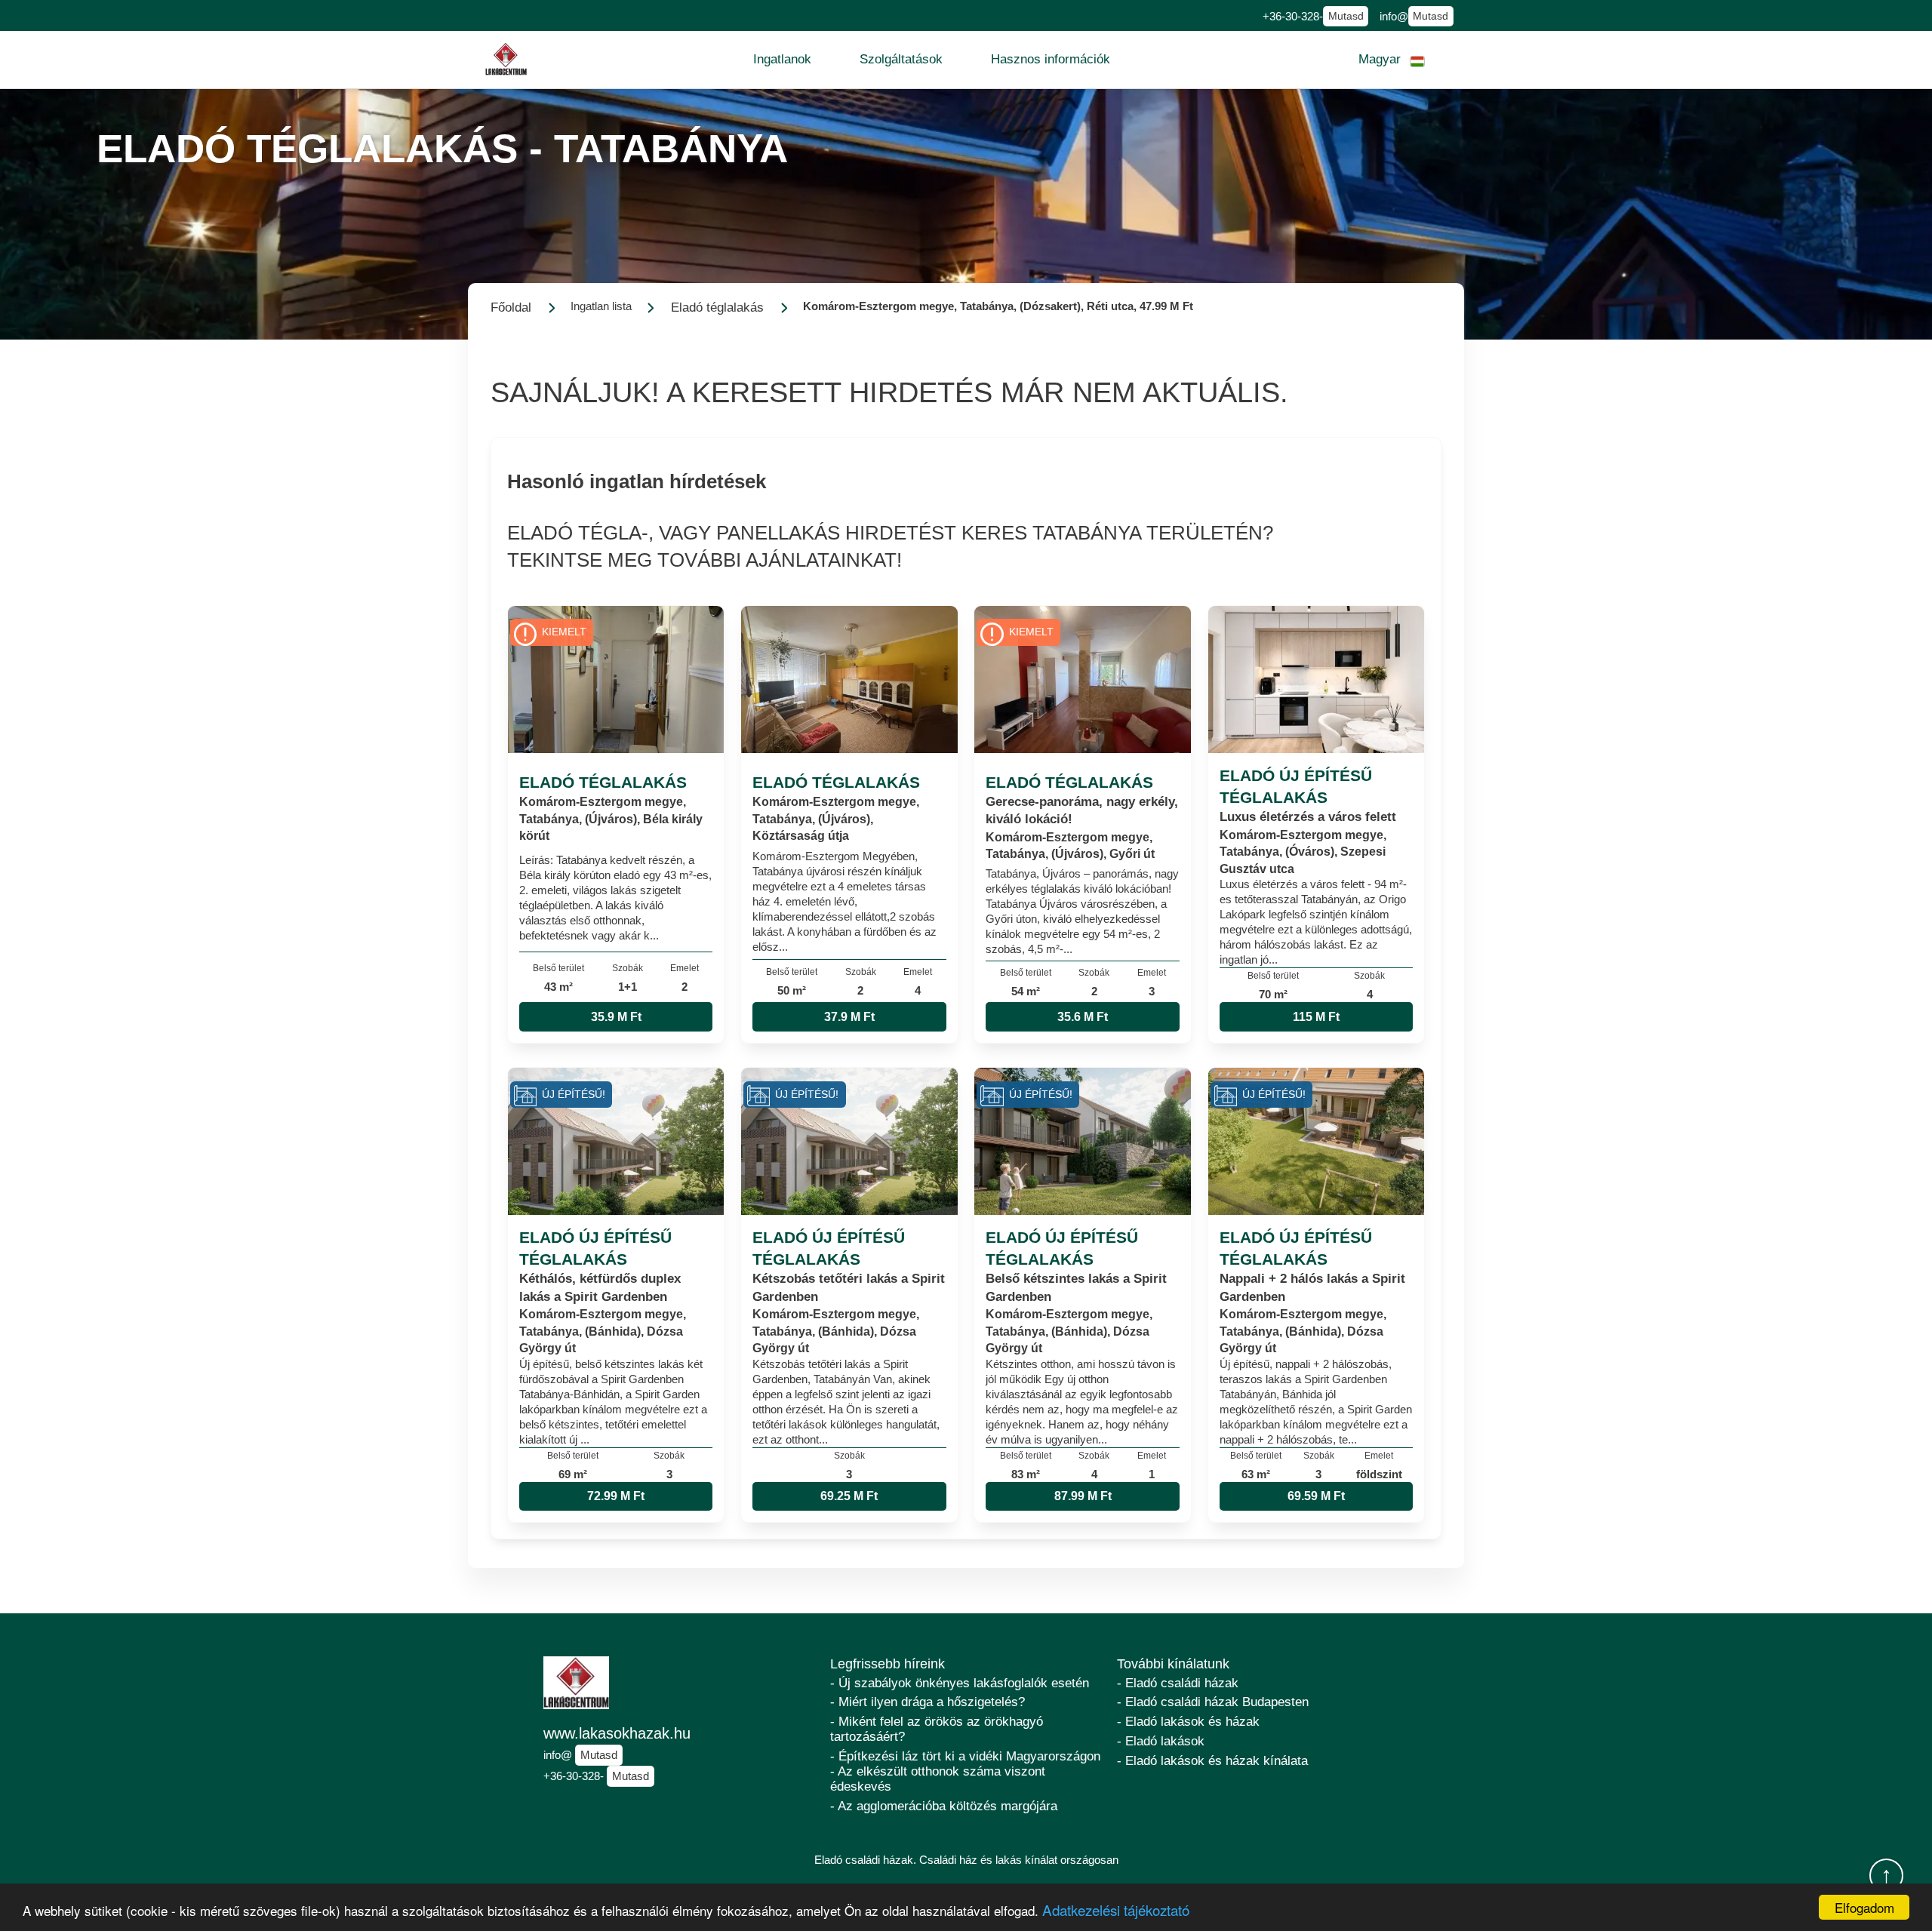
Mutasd (1346, 16)
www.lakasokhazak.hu (617, 1733)
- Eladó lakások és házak (1188, 1722)
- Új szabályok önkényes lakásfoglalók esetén (960, 1683)
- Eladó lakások (1161, 1741)
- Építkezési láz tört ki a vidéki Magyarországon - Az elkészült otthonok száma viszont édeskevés (965, 1771)
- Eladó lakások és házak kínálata (1212, 1761)
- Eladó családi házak (1178, 1683)
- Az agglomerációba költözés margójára (944, 1806)
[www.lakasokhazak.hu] (506, 59)
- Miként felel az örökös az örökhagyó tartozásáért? (937, 1729)
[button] (782, 60)
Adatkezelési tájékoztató (1116, 1909)
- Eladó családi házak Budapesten (1213, 1702)
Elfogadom (1864, 1907)
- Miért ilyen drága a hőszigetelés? (928, 1702)
